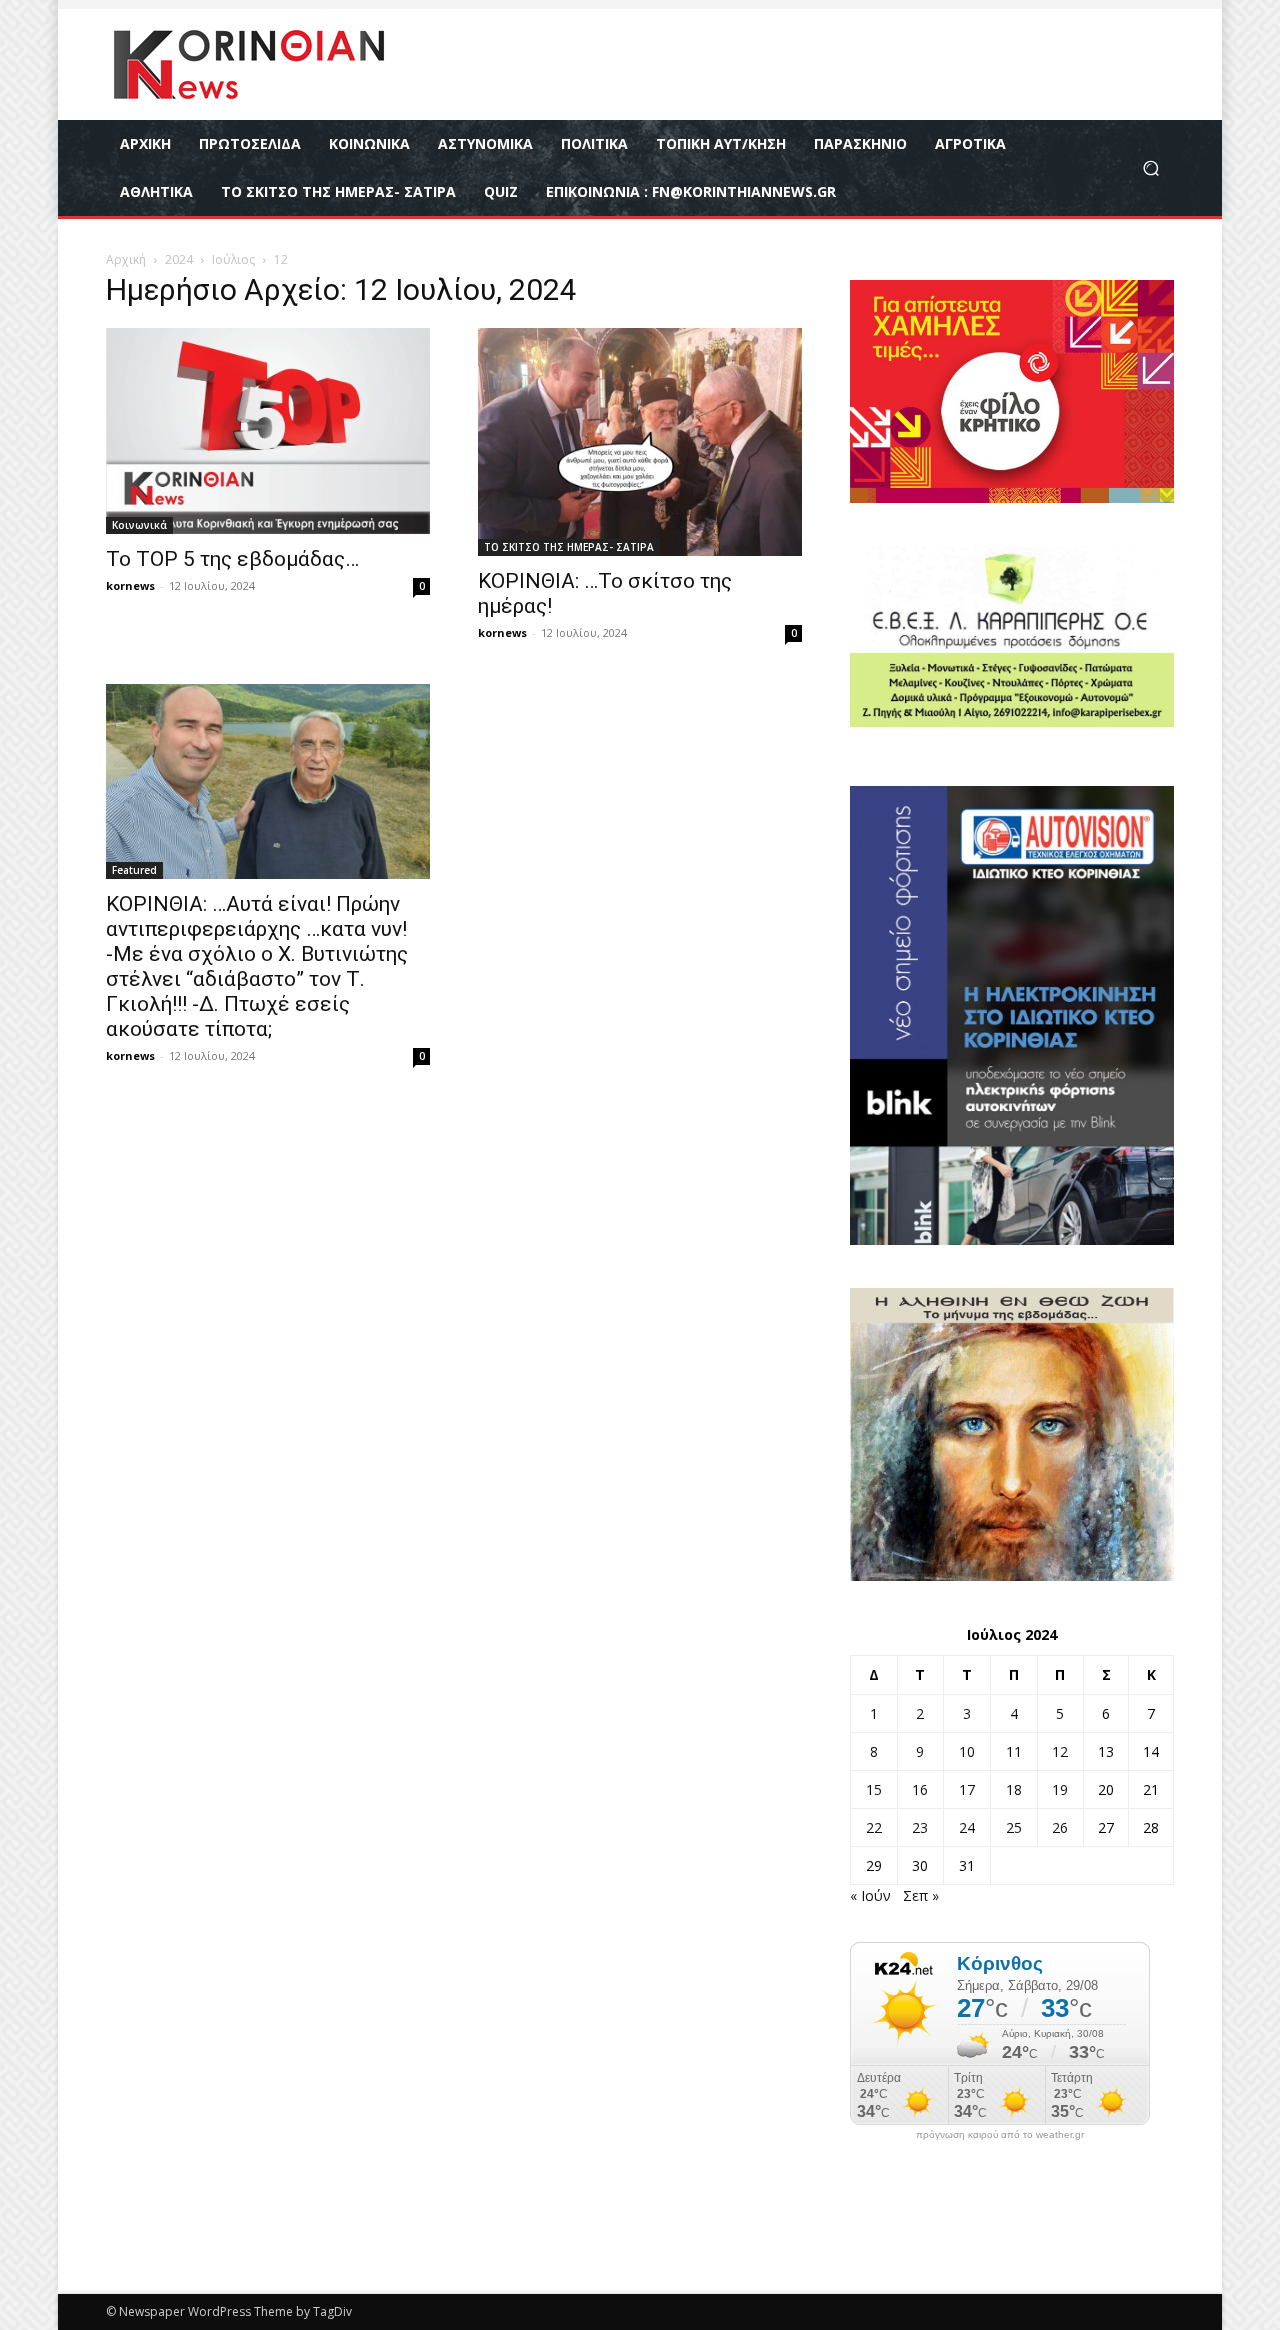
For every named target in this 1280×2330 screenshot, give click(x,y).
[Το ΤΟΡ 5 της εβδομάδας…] (268, 431)
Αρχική (126, 259)
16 (920, 1789)
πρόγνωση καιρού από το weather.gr (1000, 2135)
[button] (1150, 168)
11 (1014, 1751)
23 (920, 1827)
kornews (130, 585)
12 (1060, 1751)
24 (967, 1827)
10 (967, 1751)
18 (1014, 1789)
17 (967, 1789)
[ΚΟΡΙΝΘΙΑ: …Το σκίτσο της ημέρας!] (640, 442)
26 (1060, 1827)
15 (874, 1789)
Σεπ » (921, 1895)
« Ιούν (870, 1895)
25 (1014, 1827)
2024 (179, 259)
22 (874, 1827)
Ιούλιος (233, 259)
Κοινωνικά (139, 525)
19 (1060, 1789)
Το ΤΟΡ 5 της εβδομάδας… (232, 559)
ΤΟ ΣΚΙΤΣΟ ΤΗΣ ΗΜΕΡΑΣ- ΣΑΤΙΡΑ (569, 547)
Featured (134, 870)
